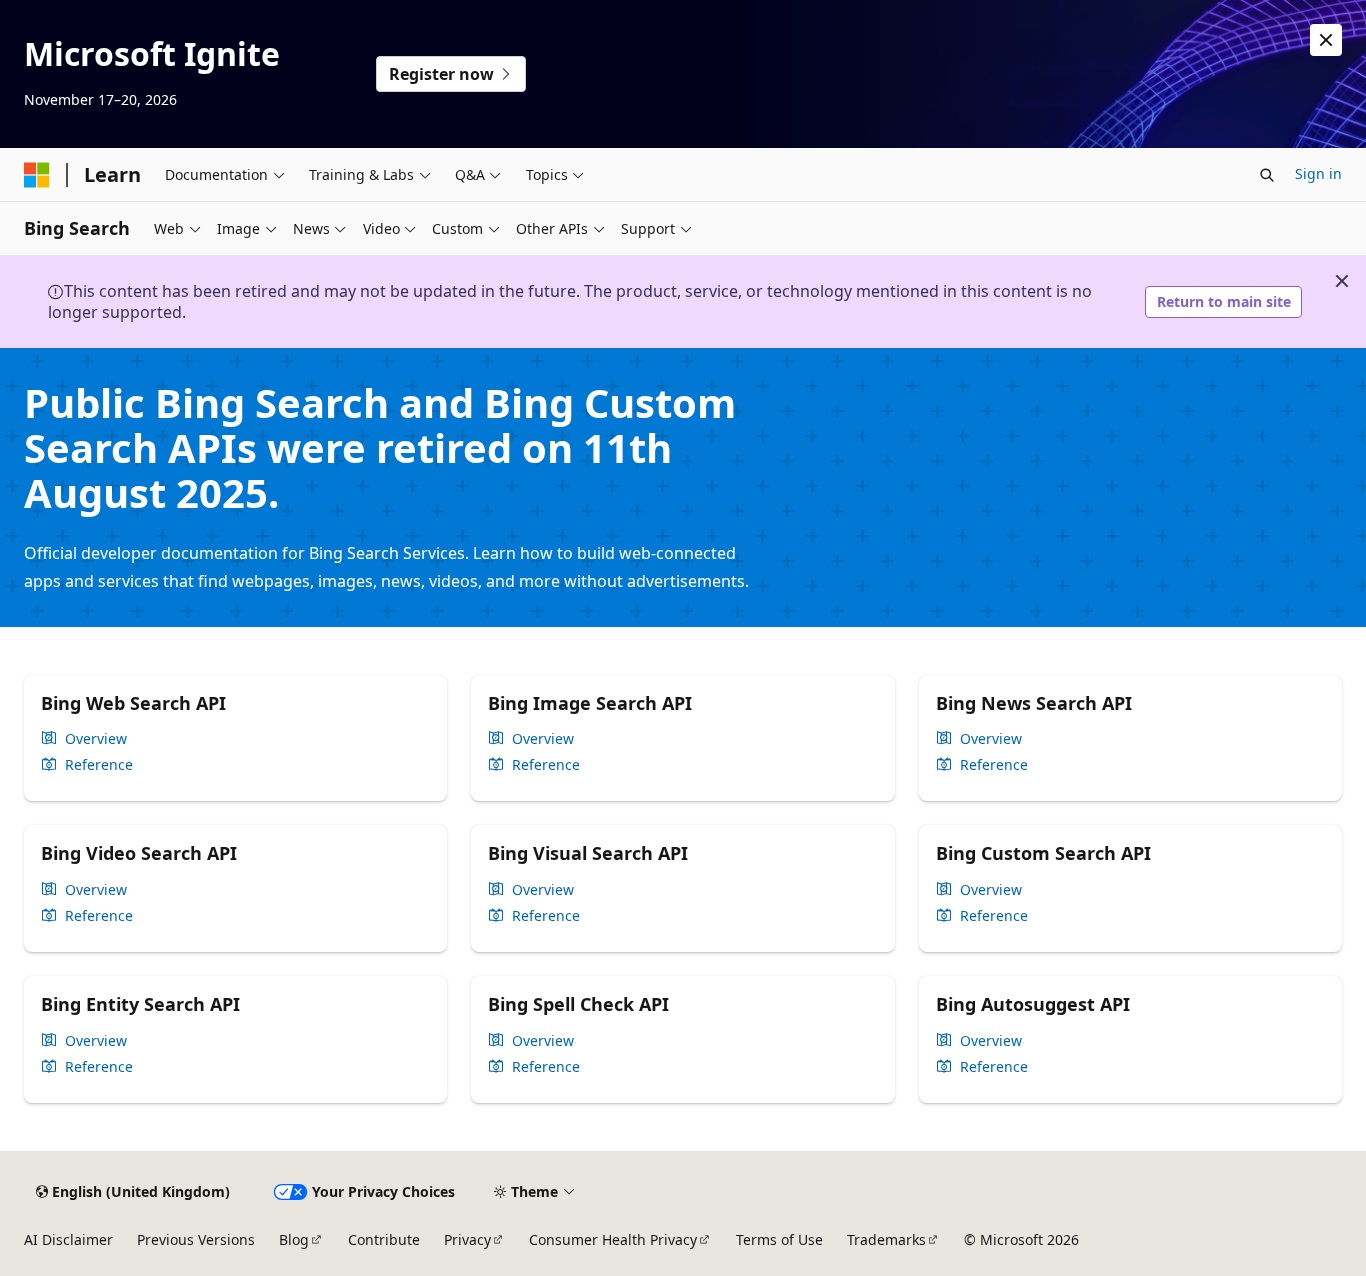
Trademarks (886, 1239)
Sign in (1318, 173)
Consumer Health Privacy (613, 1239)
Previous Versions (196, 1239)
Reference (99, 765)
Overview (96, 739)
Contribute (384, 1239)
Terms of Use (779, 1239)
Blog (294, 1239)
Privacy (467, 1239)
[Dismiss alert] (1326, 40)
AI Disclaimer (68, 1239)
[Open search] (1267, 175)
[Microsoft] (37, 175)
